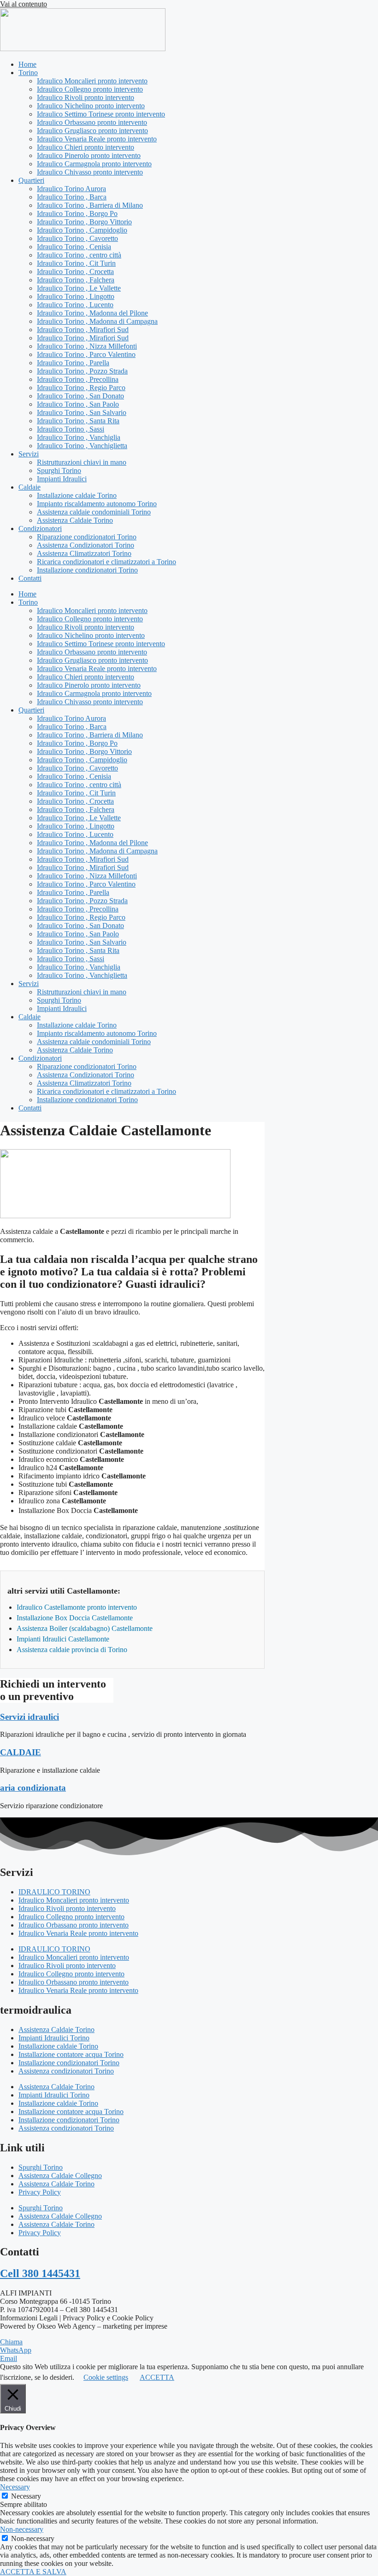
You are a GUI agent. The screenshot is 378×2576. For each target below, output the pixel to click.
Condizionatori (40, 529)
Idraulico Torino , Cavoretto (77, 238)
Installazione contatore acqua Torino (71, 2054)
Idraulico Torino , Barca (72, 197)
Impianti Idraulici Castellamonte (63, 1639)
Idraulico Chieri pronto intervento (86, 147)
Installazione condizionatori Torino (87, 570)
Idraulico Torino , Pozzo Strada (82, 371)
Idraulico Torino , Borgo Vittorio (84, 222)
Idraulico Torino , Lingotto (76, 296)
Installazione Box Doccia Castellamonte (75, 1618)
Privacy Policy (40, 2192)
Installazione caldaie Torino (77, 495)
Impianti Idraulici (62, 479)
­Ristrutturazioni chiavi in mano (82, 462)
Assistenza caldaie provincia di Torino (72, 1650)
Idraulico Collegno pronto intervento (90, 89)
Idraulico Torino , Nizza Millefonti (87, 346)
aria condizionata (33, 1788)
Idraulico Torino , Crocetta (75, 272)
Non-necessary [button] (22, 2529)
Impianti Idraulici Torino (54, 2038)
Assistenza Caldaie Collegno (60, 2176)
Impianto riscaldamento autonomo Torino (97, 504)
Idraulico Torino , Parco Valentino (86, 354)
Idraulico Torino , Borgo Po (77, 213)
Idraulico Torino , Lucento (75, 305)
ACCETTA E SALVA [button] (33, 2572)
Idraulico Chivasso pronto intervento (90, 172)
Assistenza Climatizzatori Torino (84, 553)
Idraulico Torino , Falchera (76, 280)
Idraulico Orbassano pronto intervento (92, 122)
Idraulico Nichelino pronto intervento (91, 106)
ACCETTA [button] (157, 2377)
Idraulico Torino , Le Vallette (79, 288)
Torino (28, 73)
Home (27, 64)
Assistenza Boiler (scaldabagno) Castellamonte (85, 1628)
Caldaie (30, 487)
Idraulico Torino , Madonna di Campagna (97, 321)
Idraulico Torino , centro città (79, 255)
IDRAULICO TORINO (54, 1892)
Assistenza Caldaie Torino (75, 520)
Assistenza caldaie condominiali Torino (94, 512)
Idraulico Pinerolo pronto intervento (89, 155)
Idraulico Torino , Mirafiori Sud (83, 330)
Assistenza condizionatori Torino (66, 2071)
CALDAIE (21, 1752)
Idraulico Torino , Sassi (71, 429)
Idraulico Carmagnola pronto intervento (94, 164)
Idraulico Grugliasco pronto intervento (92, 131)
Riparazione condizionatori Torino (87, 537)
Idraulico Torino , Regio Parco (81, 388)
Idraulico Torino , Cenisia (74, 247)
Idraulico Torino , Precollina (78, 379)
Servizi (29, 454)
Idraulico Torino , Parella (73, 363)
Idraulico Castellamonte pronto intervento (77, 1607)
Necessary (26, 2496)
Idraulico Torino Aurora (71, 189)
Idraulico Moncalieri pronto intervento (92, 81)
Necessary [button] (15, 2487)
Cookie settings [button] (106, 2377)
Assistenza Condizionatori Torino (86, 545)
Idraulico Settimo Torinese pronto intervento (101, 114)
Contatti (30, 578)
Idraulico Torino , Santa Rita (78, 421)
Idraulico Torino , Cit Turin (76, 263)
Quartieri (31, 180)
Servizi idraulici (30, 1717)
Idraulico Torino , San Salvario (82, 412)
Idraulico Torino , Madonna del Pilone (92, 313)
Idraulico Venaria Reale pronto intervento (97, 139)
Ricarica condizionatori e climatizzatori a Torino (106, 562)
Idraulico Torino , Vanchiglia (79, 437)
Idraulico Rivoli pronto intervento (86, 97)
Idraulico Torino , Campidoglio (82, 230)
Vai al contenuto (24, 4)
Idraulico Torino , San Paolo (78, 404)
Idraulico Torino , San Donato (80, 396)
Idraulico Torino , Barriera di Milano (90, 205)
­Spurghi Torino (59, 470)
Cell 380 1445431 (40, 2273)
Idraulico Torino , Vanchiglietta (82, 446)
